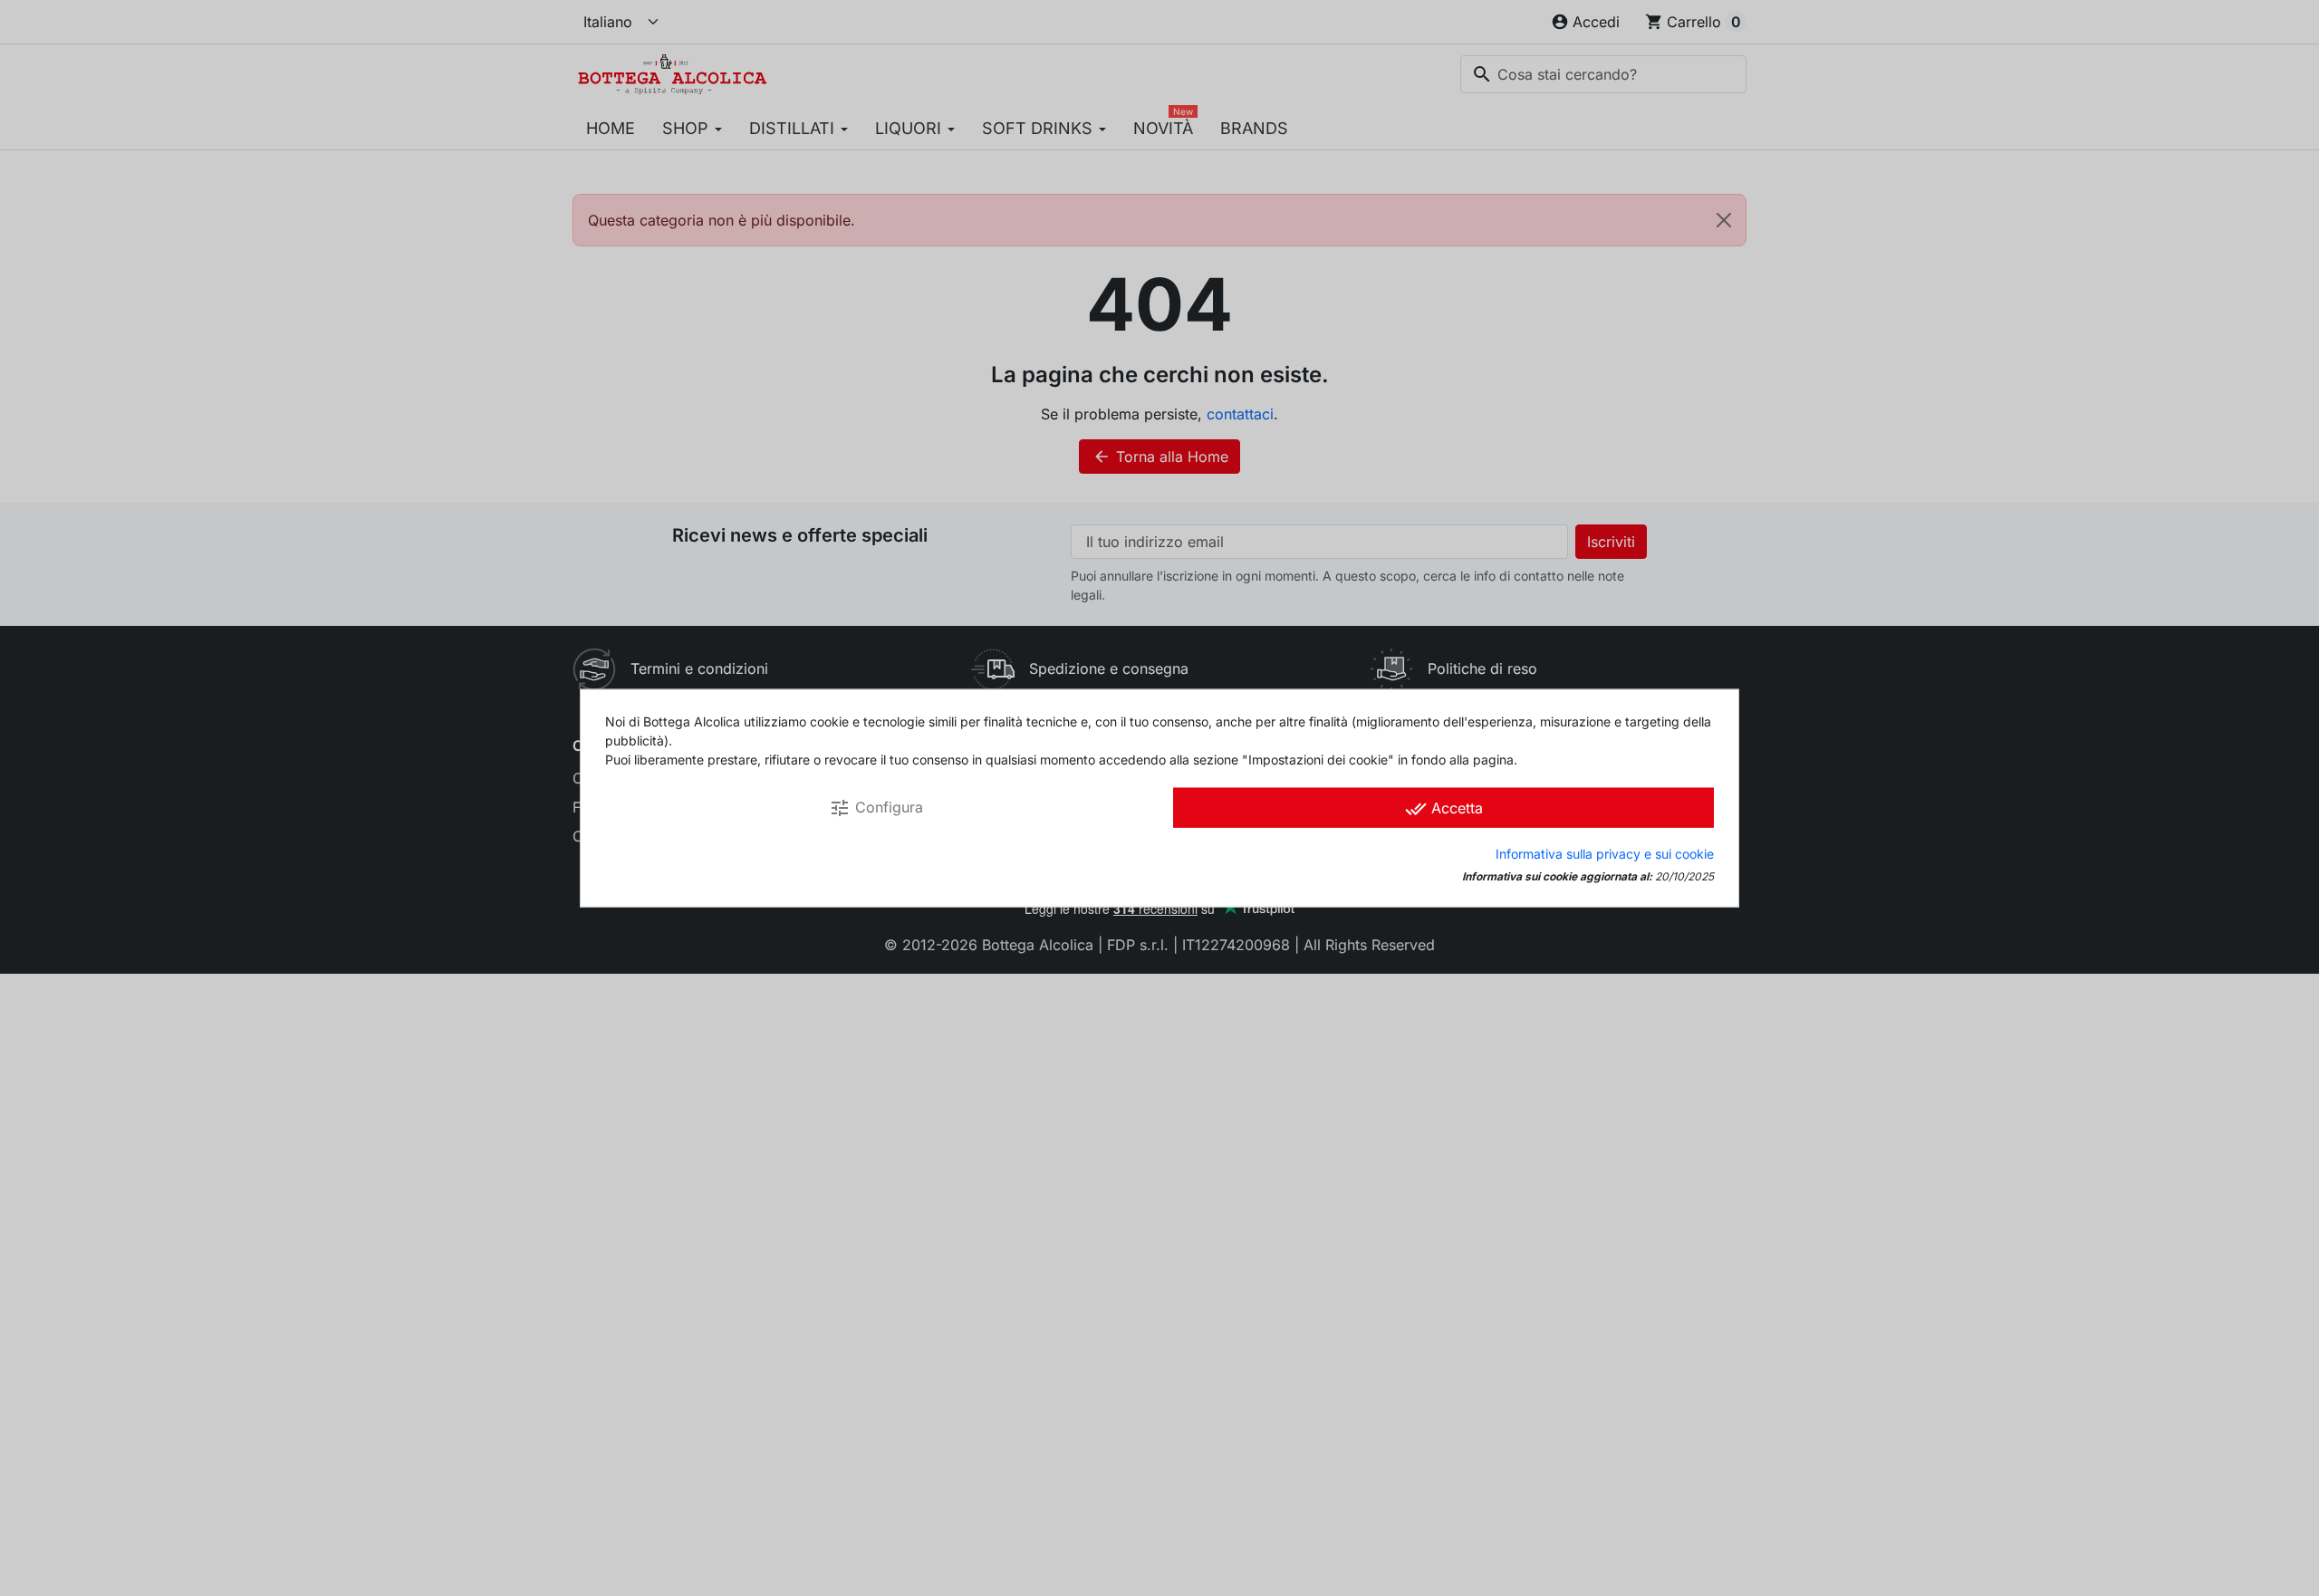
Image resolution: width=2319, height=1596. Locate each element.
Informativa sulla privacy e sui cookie (1605, 853)
